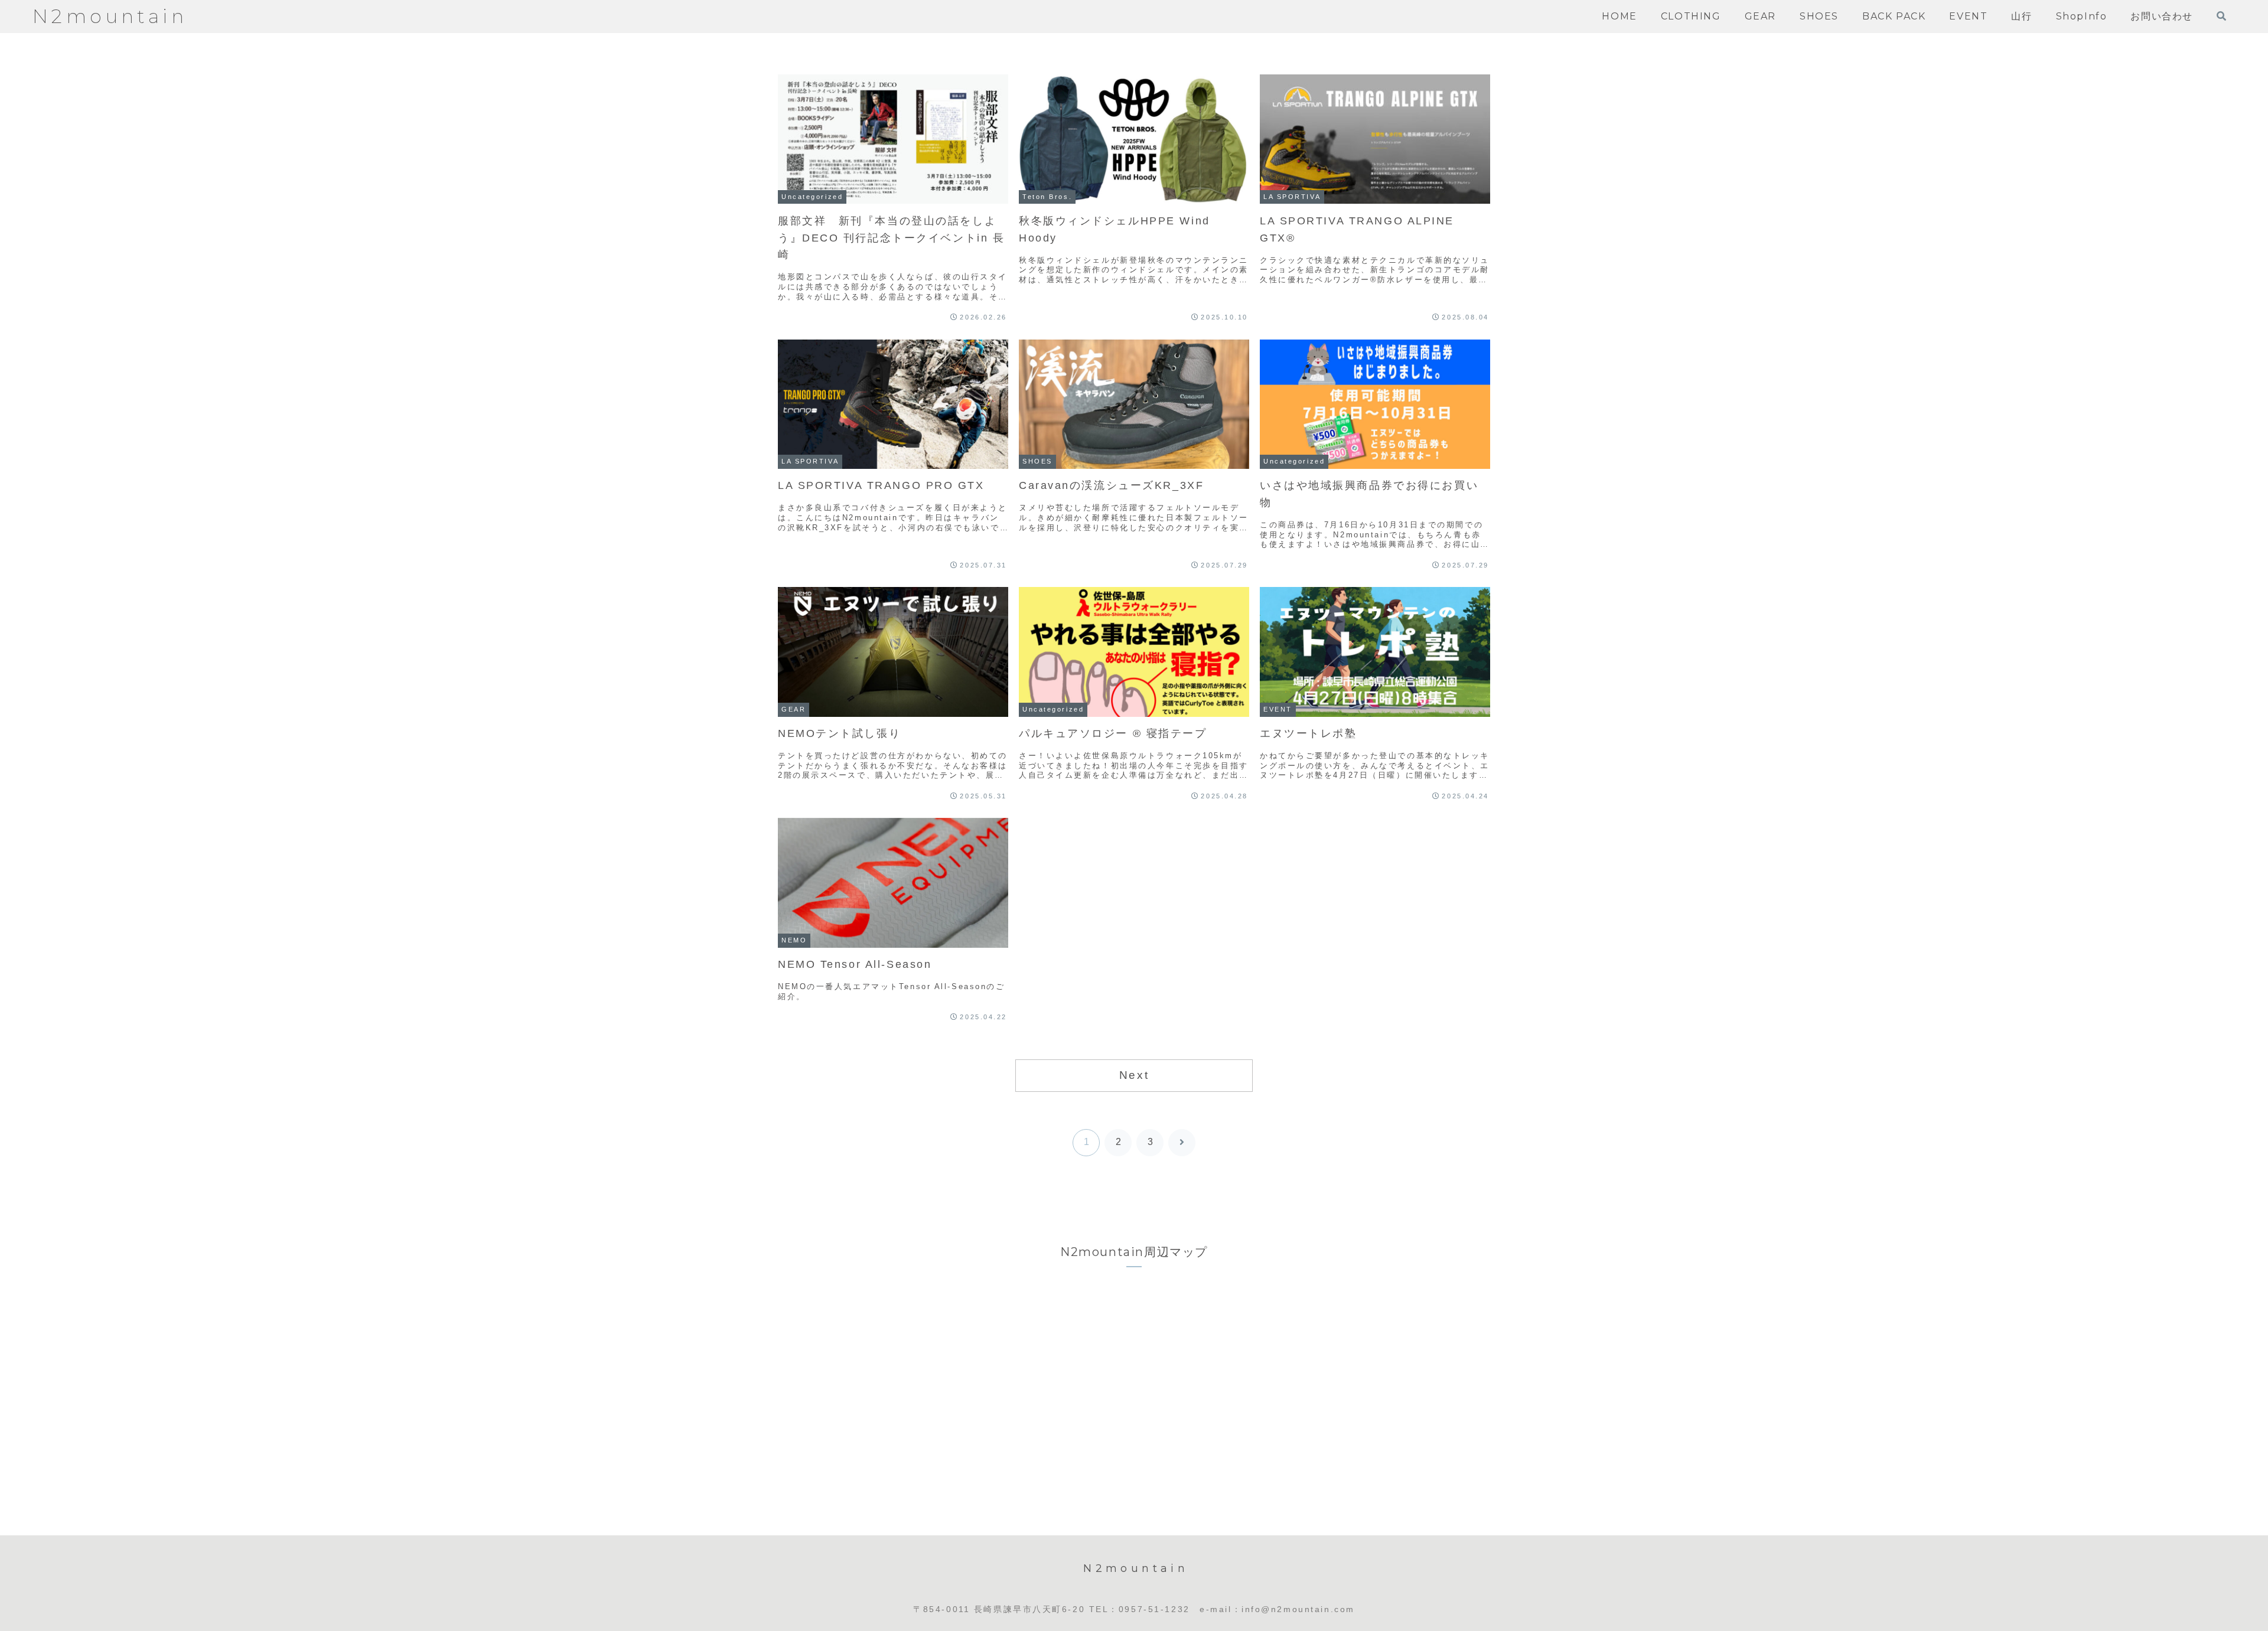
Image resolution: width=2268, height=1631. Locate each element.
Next (1134, 1075)
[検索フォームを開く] (2221, 16)
